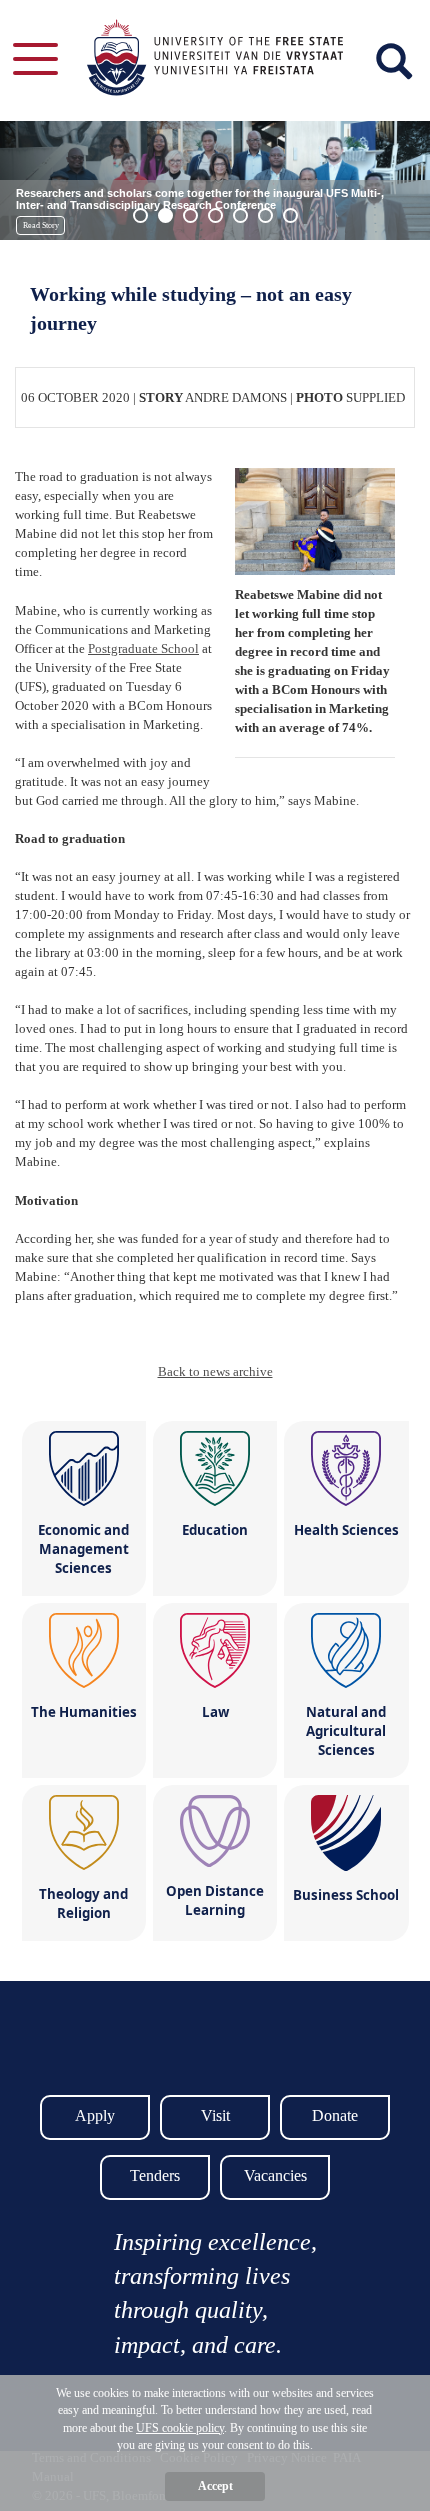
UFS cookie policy (180, 2428)
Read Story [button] (41, 225)
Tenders (155, 2175)
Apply (95, 2115)
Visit (215, 2115)
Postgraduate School (143, 648)
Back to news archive (215, 1371)
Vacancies (275, 2175)
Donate (335, 2115)
